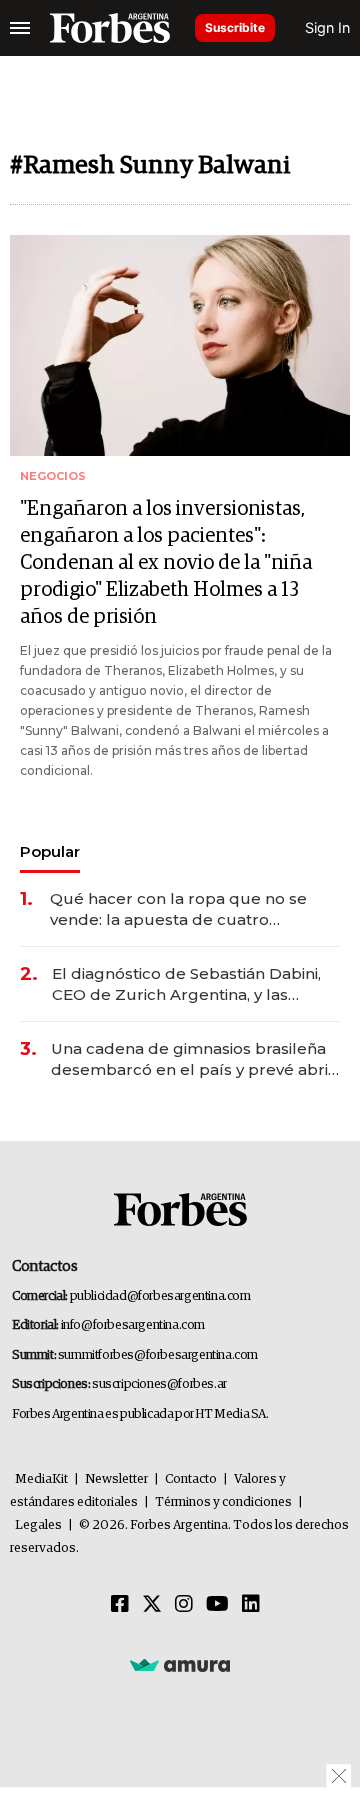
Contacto (191, 1479)
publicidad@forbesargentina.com (160, 1296)
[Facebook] (120, 1605)
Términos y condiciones (223, 1502)
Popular (50, 851)
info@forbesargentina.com (133, 1325)
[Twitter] (152, 1605)
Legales (38, 1525)
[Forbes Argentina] (110, 28)
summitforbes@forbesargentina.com (158, 1355)
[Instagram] (184, 1605)
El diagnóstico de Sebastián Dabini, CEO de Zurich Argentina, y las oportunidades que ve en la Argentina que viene (186, 984)
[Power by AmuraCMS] (180, 1664)
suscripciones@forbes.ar (159, 1384)
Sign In (327, 27)
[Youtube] (217, 1605)
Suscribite (235, 27)
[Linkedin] (251, 1605)
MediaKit (41, 1479)
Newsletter (116, 1479)
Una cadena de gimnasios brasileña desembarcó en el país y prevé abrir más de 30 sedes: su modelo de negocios (193, 1059)
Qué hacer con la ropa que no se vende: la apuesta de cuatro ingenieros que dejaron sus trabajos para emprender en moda (189, 909)
